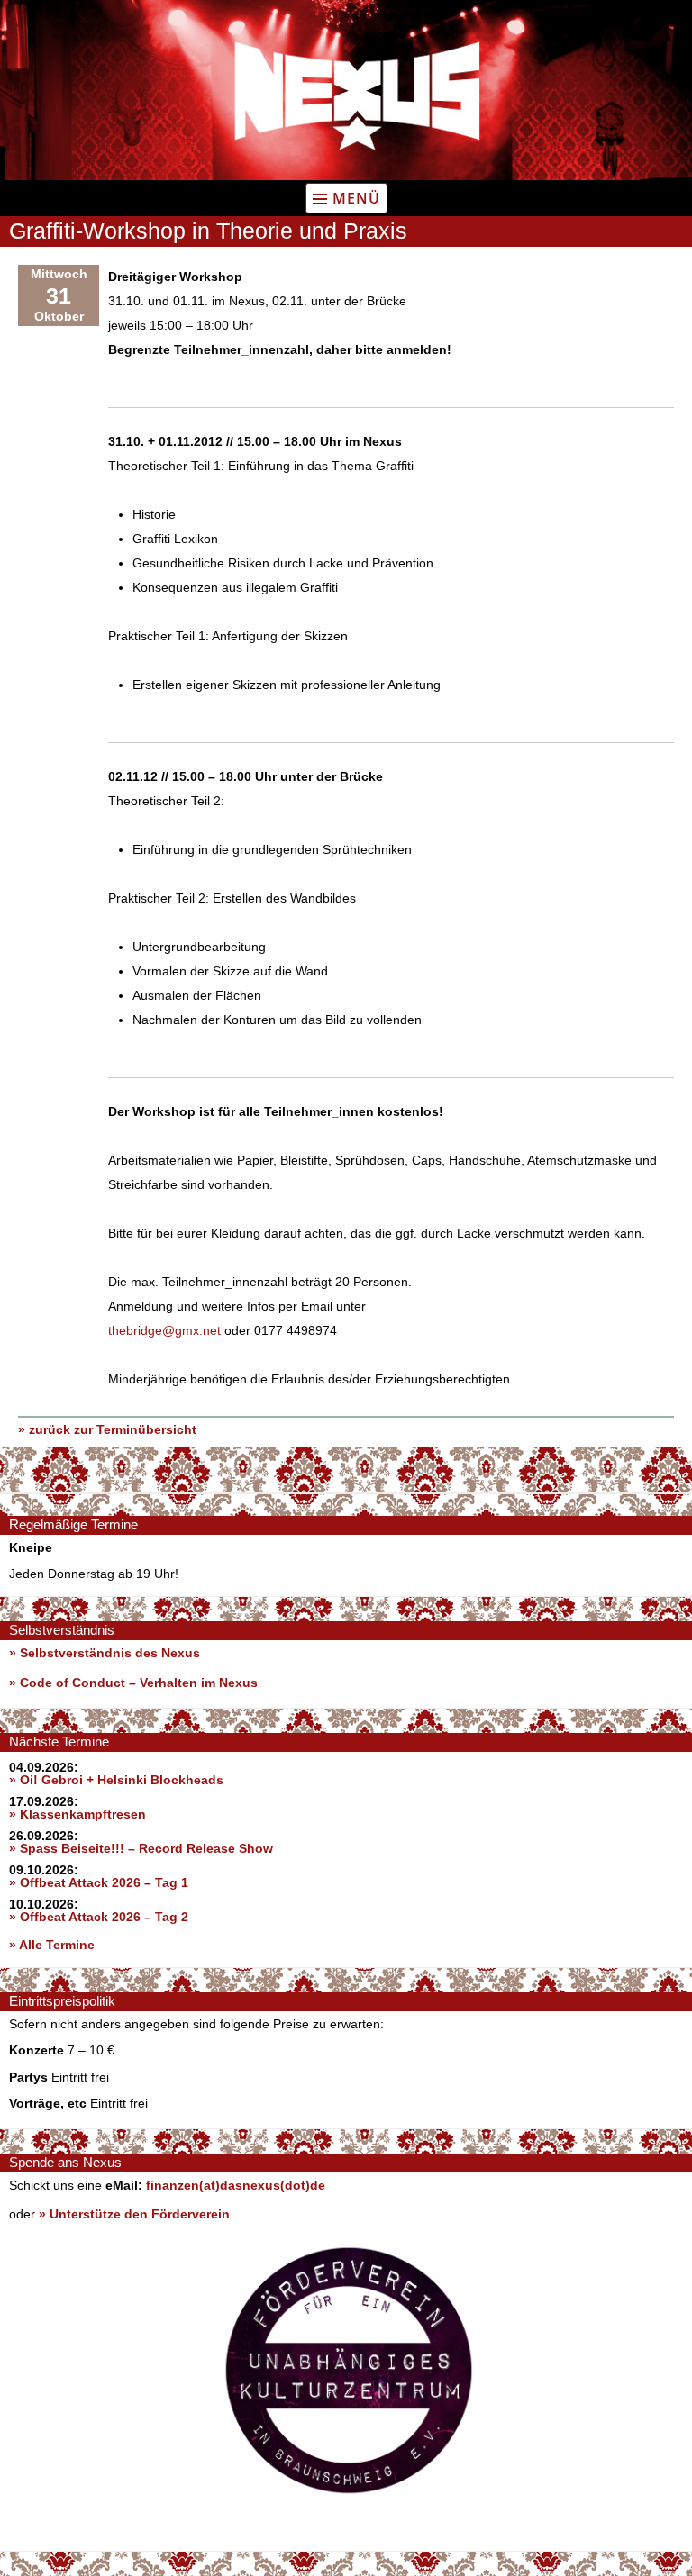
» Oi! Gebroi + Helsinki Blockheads (116, 1780)
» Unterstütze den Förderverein (134, 2214)
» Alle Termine (52, 1945)
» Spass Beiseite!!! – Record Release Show (141, 1848)
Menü (356, 198)
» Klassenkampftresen (77, 1814)
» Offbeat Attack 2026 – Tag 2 (99, 1917)
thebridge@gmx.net (164, 1330)
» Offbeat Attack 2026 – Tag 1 (99, 1882)
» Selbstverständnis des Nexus (105, 1653)
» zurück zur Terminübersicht (107, 1429)
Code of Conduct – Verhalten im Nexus (139, 1683)
